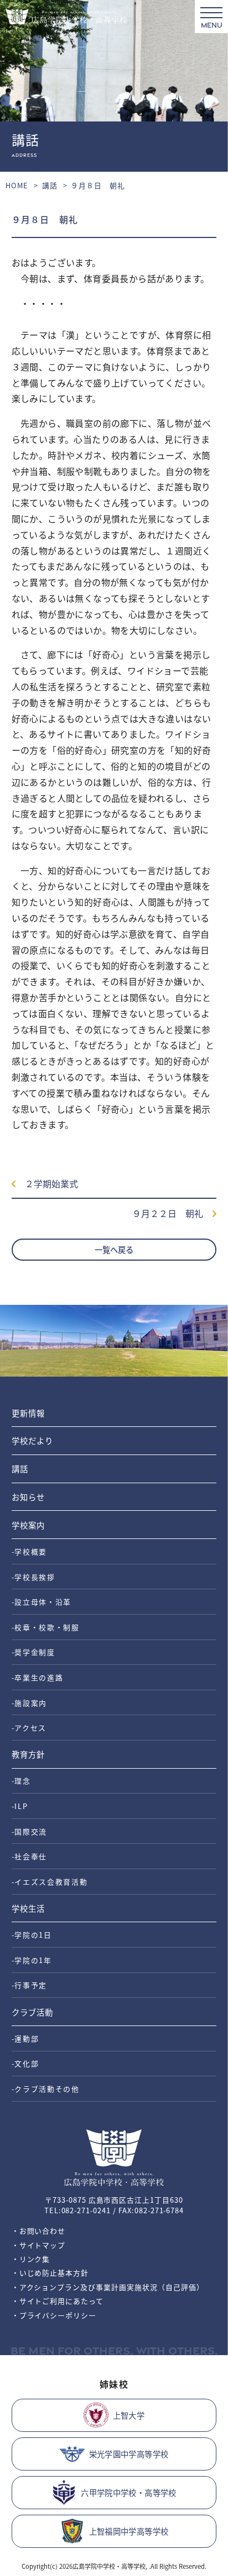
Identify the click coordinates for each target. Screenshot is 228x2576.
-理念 (21, 1781)
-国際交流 (29, 1831)
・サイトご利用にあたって (58, 2301)
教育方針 (28, 1754)
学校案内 (28, 1525)
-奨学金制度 (33, 1652)
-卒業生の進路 (38, 1677)
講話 (50, 185)
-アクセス (29, 1728)
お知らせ (28, 1497)
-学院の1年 (32, 1960)
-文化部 (25, 2063)
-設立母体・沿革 (42, 1602)
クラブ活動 (32, 2012)
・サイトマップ (39, 2245)
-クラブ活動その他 (46, 2089)
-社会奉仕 (29, 1856)
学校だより (32, 1440)
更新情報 (28, 1413)
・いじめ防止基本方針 (50, 2273)
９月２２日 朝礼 (172, 1213)
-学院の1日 (32, 1935)
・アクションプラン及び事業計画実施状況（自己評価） (108, 2287)
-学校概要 (29, 1551)
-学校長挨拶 (33, 1577)
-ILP (20, 1806)
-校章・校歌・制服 (46, 1627)
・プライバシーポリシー (54, 2315)
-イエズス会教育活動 (50, 1882)
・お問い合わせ (39, 2231)
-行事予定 (29, 1985)
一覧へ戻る (114, 1249)
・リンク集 (31, 2259)
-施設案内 (29, 1703)
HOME (17, 185)
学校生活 (28, 1908)
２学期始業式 (47, 1183)
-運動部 (25, 2038)
